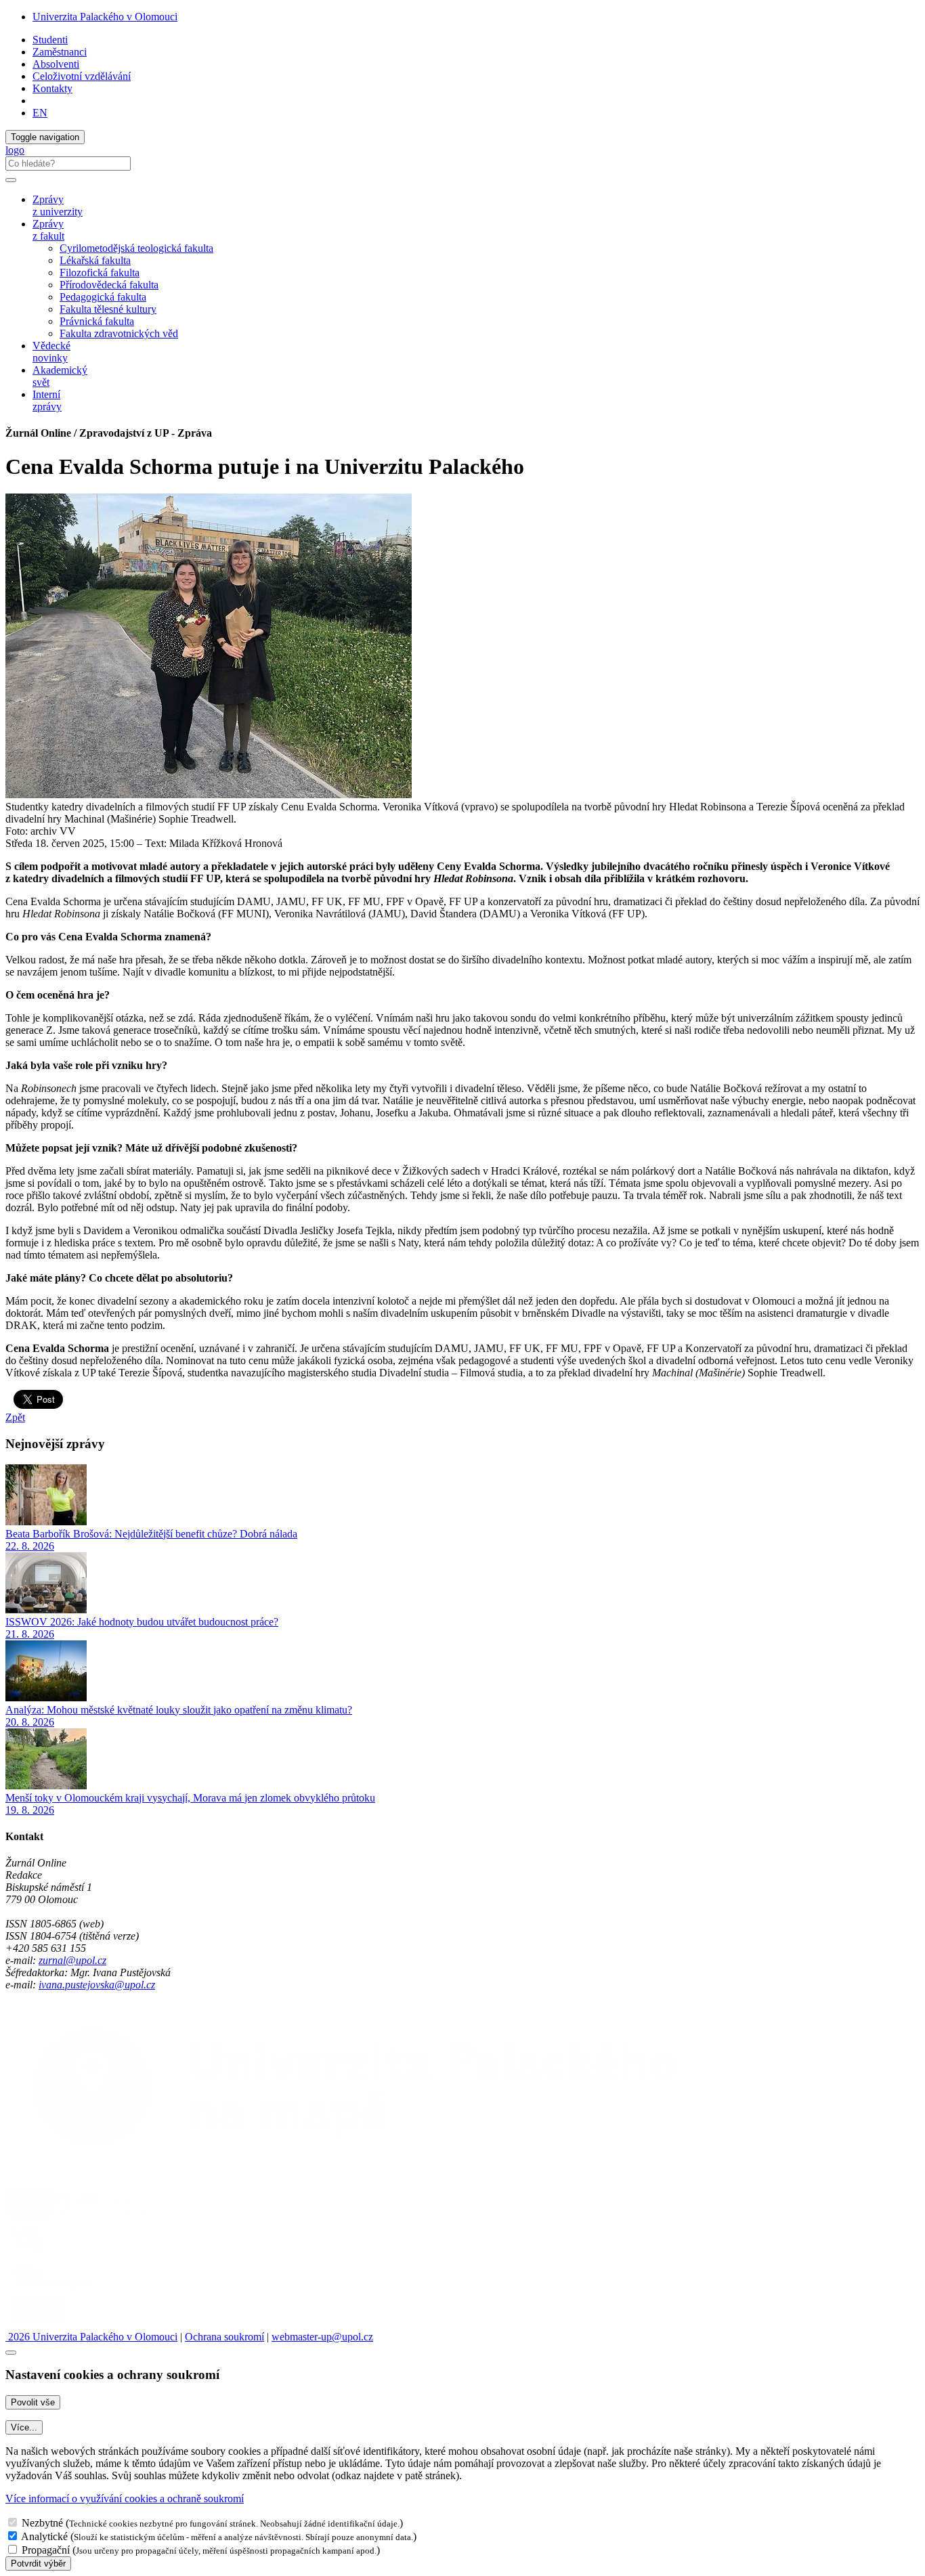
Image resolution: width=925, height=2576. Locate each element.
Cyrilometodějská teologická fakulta (136, 248)
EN (40, 113)
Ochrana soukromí (224, 2337)
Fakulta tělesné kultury (108, 309)
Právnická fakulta (97, 321)
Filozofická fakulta (100, 272)
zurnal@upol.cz (72, 1960)
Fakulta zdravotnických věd (119, 333)
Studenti (50, 40)
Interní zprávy (47, 400)
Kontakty (52, 88)
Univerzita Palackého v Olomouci (105, 17)
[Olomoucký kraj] (52, 2289)
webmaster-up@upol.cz (322, 2337)
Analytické (44, 2536)
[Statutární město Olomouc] (36, 2324)
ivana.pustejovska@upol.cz (97, 1985)
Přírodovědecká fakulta (109, 285)
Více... (24, 2427)
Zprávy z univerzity (58, 205)
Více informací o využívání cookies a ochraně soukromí (125, 2498)
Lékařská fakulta (95, 260)
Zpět (15, 1417)
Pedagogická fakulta (103, 297)
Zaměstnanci (60, 52)
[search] (11, 180)
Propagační (46, 2550)
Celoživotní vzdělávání (82, 76)
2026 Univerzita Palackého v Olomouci (91, 2337)
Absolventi (56, 64)
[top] (11, 2353)
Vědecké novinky (51, 352)
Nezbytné (42, 2523)
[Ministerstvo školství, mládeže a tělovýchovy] (29, 2253)
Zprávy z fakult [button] (48, 230)
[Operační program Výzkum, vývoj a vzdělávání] (84, 2216)
